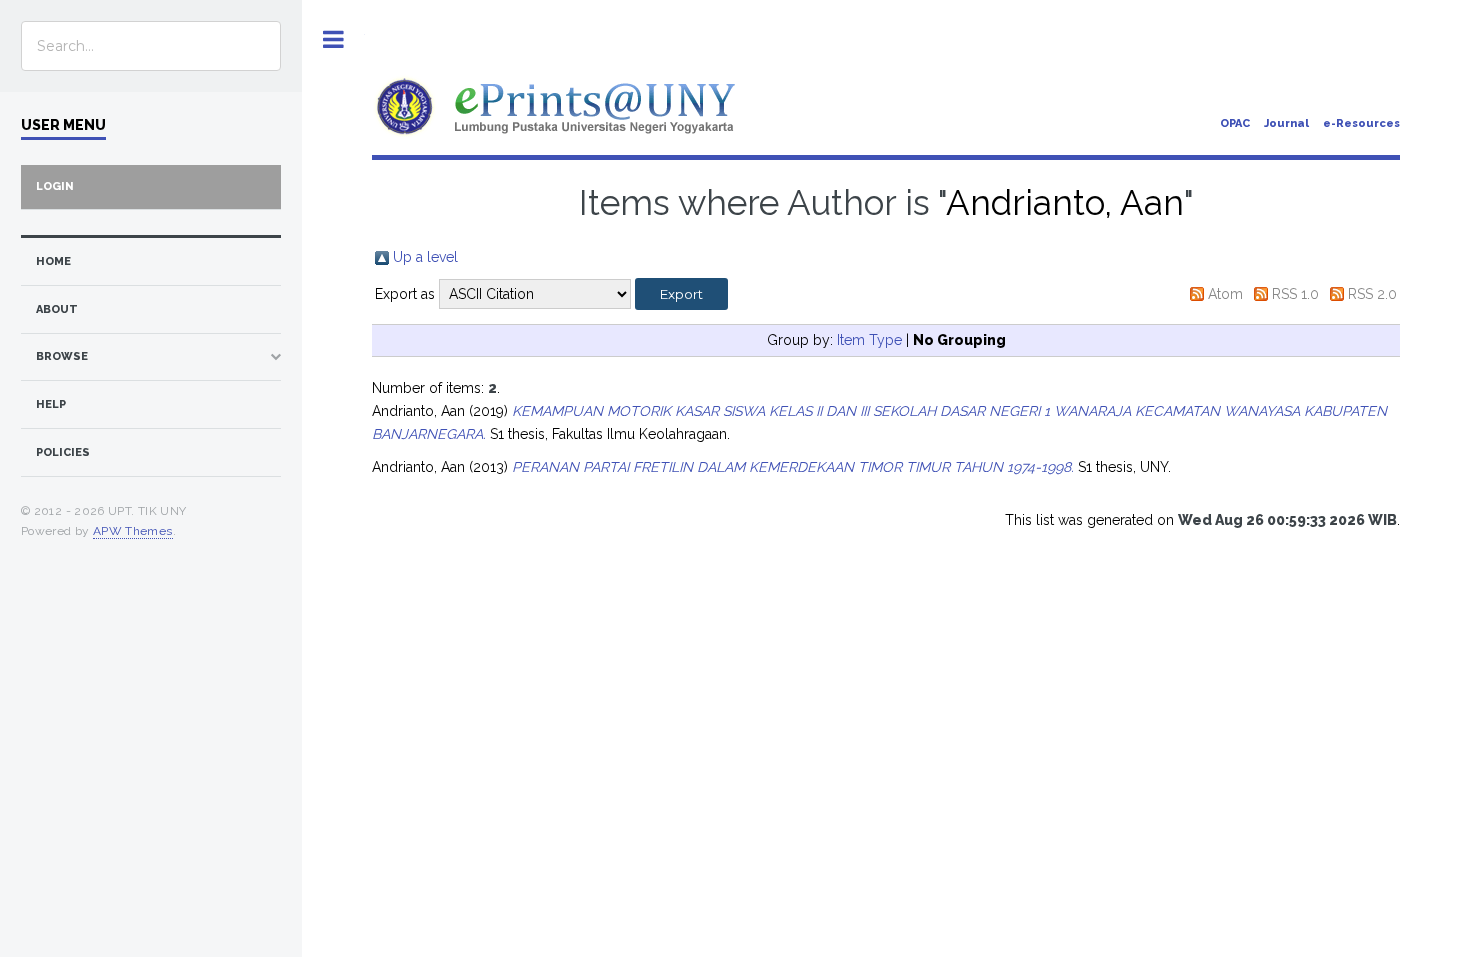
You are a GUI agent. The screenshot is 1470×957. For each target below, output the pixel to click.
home (53, 261)
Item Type (869, 340)
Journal (1286, 123)
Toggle (333, 39)
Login (55, 186)
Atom (1225, 294)
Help (51, 404)
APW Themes (133, 531)
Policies (63, 452)
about (57, 309)
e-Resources (1361, 123)
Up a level (425, 257)
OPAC (1235, 123)
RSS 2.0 (1372, 294)
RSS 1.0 (1295, 294)
